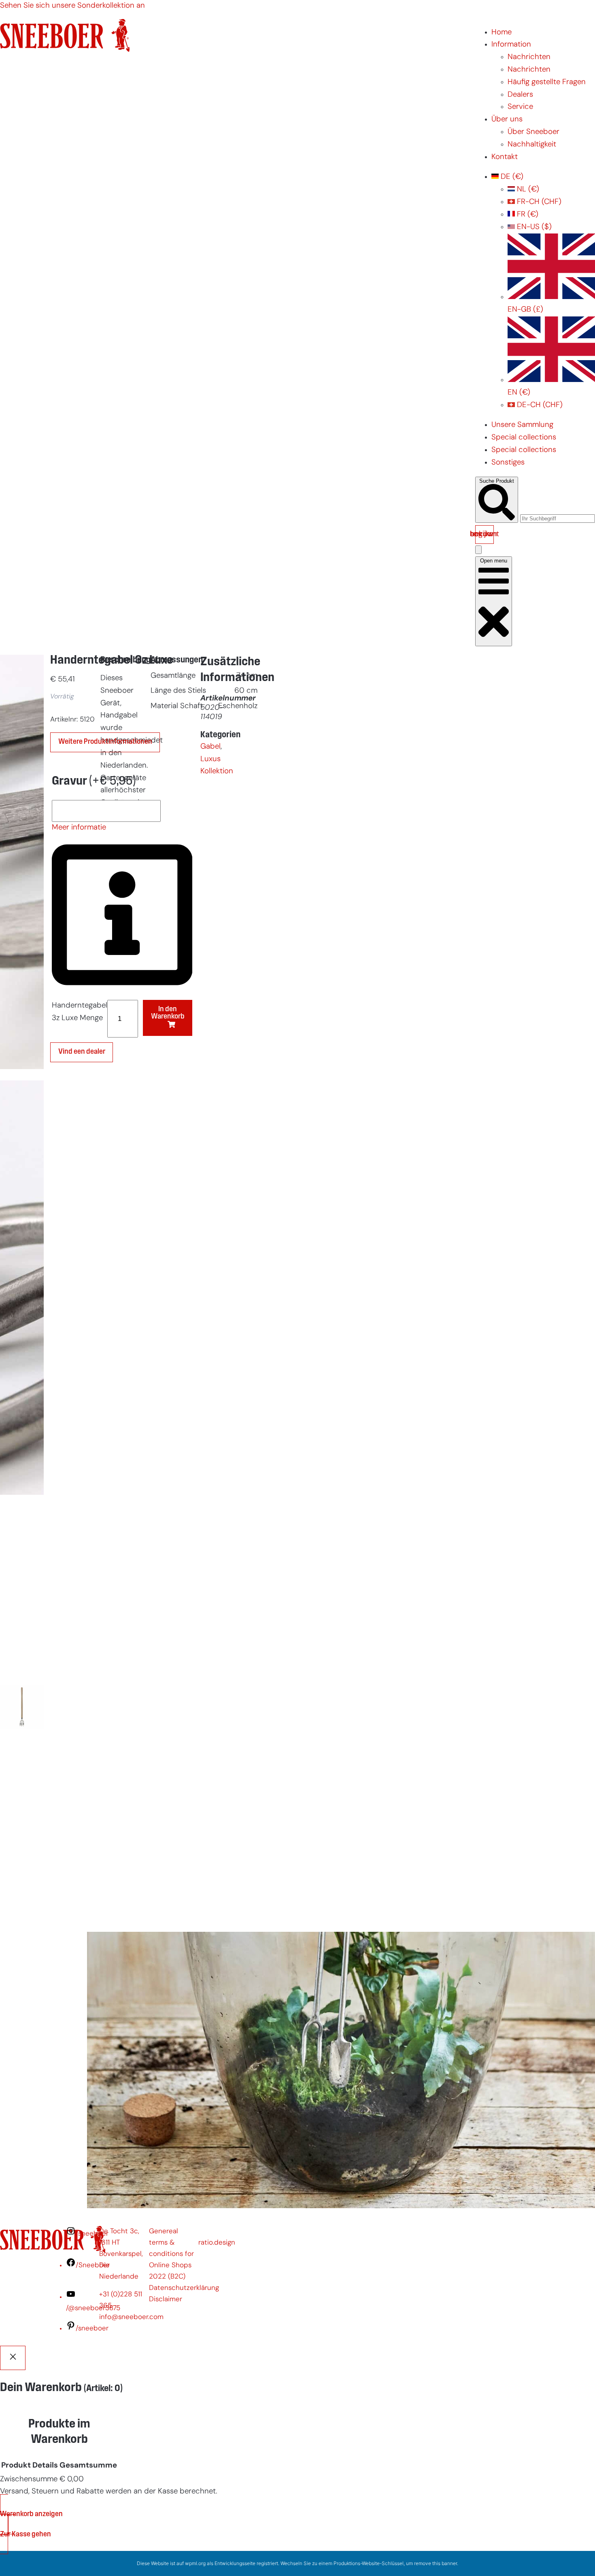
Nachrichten (529, 57)
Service (520, 107)
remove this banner (436, 2563)
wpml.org (195, 2563)
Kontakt (505, 157)
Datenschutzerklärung (184, 2288)
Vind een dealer (82, 1052)
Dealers (520, 95)
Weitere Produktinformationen (105, 742)
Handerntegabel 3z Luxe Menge (80, 1012)
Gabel (210, 747)
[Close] (13, 2358)
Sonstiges (508, 463)
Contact (21, 2182)
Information (511, 45)
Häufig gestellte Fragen (547, 82)
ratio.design (217, 2243)
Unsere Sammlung (522, 425)
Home (501, 33)
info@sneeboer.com (131, 2317)
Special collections (524, 438)
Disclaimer (166, 2299)
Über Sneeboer (533, 132)
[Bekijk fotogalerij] (22, 1912)
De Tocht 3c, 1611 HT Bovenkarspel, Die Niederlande (121, 2254)
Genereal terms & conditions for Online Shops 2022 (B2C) (171, 2254)
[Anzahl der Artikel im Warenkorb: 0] (478, 550)
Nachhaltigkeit (532, 145)
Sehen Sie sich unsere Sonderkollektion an (72, 6)
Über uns (507, 120)
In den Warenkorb (168, 1013)
